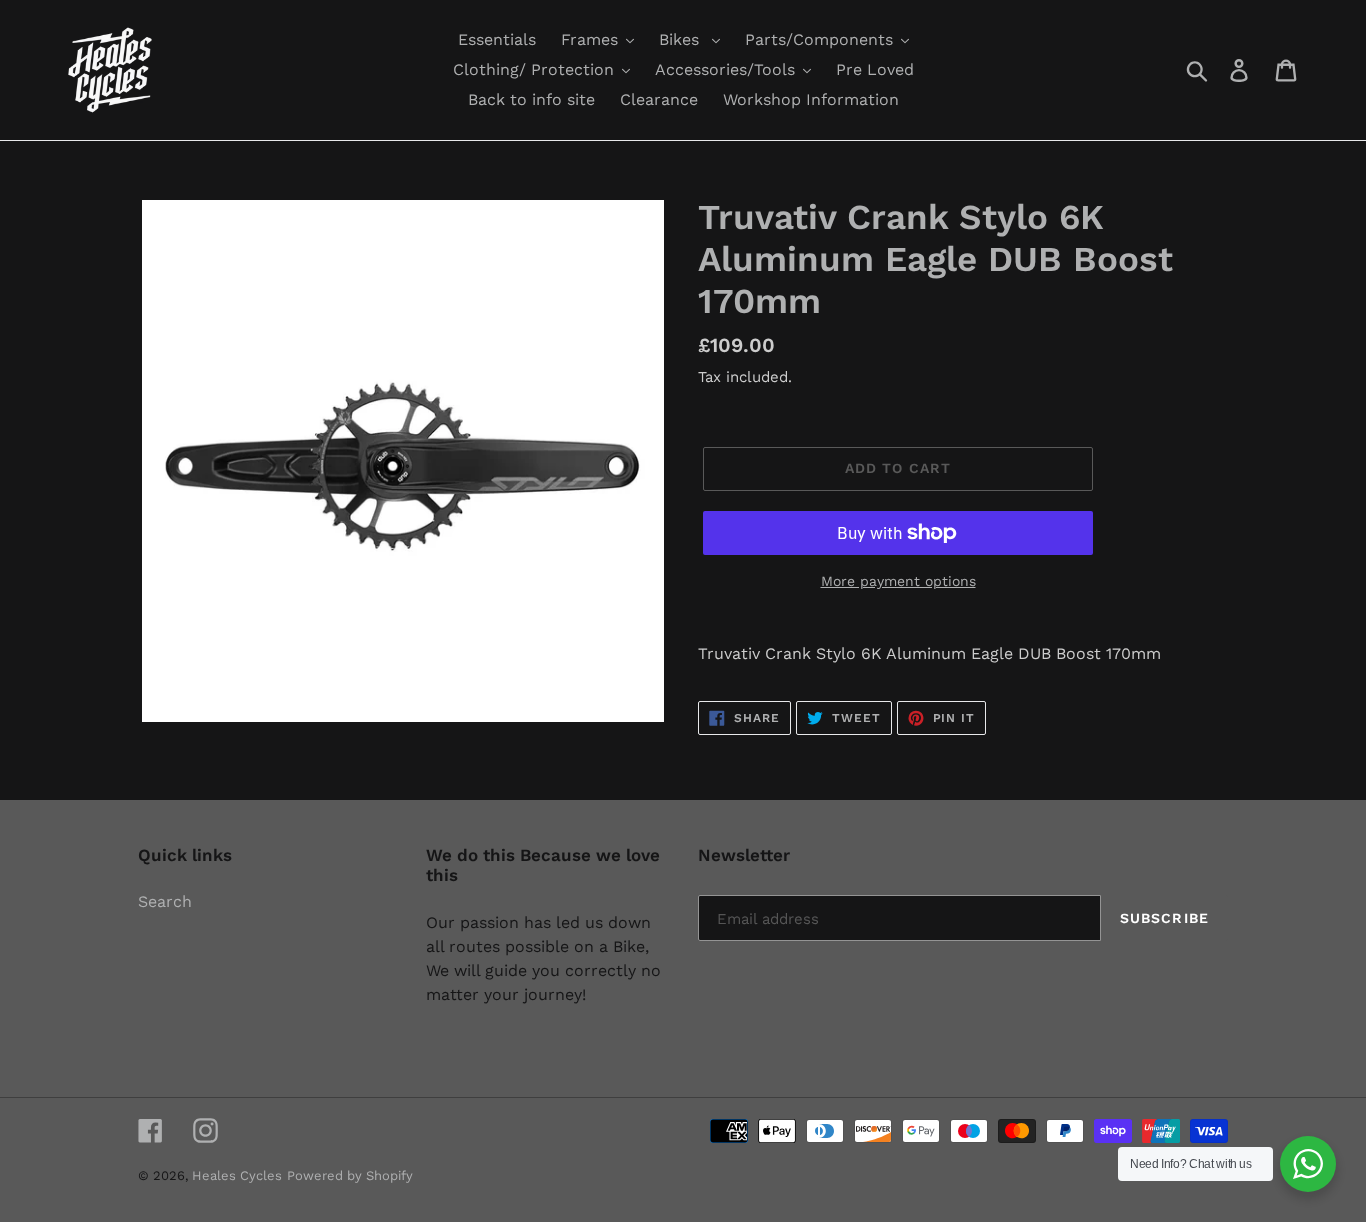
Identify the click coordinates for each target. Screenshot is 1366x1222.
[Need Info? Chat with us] (1308, 1164)
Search (165, 901)
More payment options (898, 581)
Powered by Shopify (350, 1175)
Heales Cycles (237, 1175)
